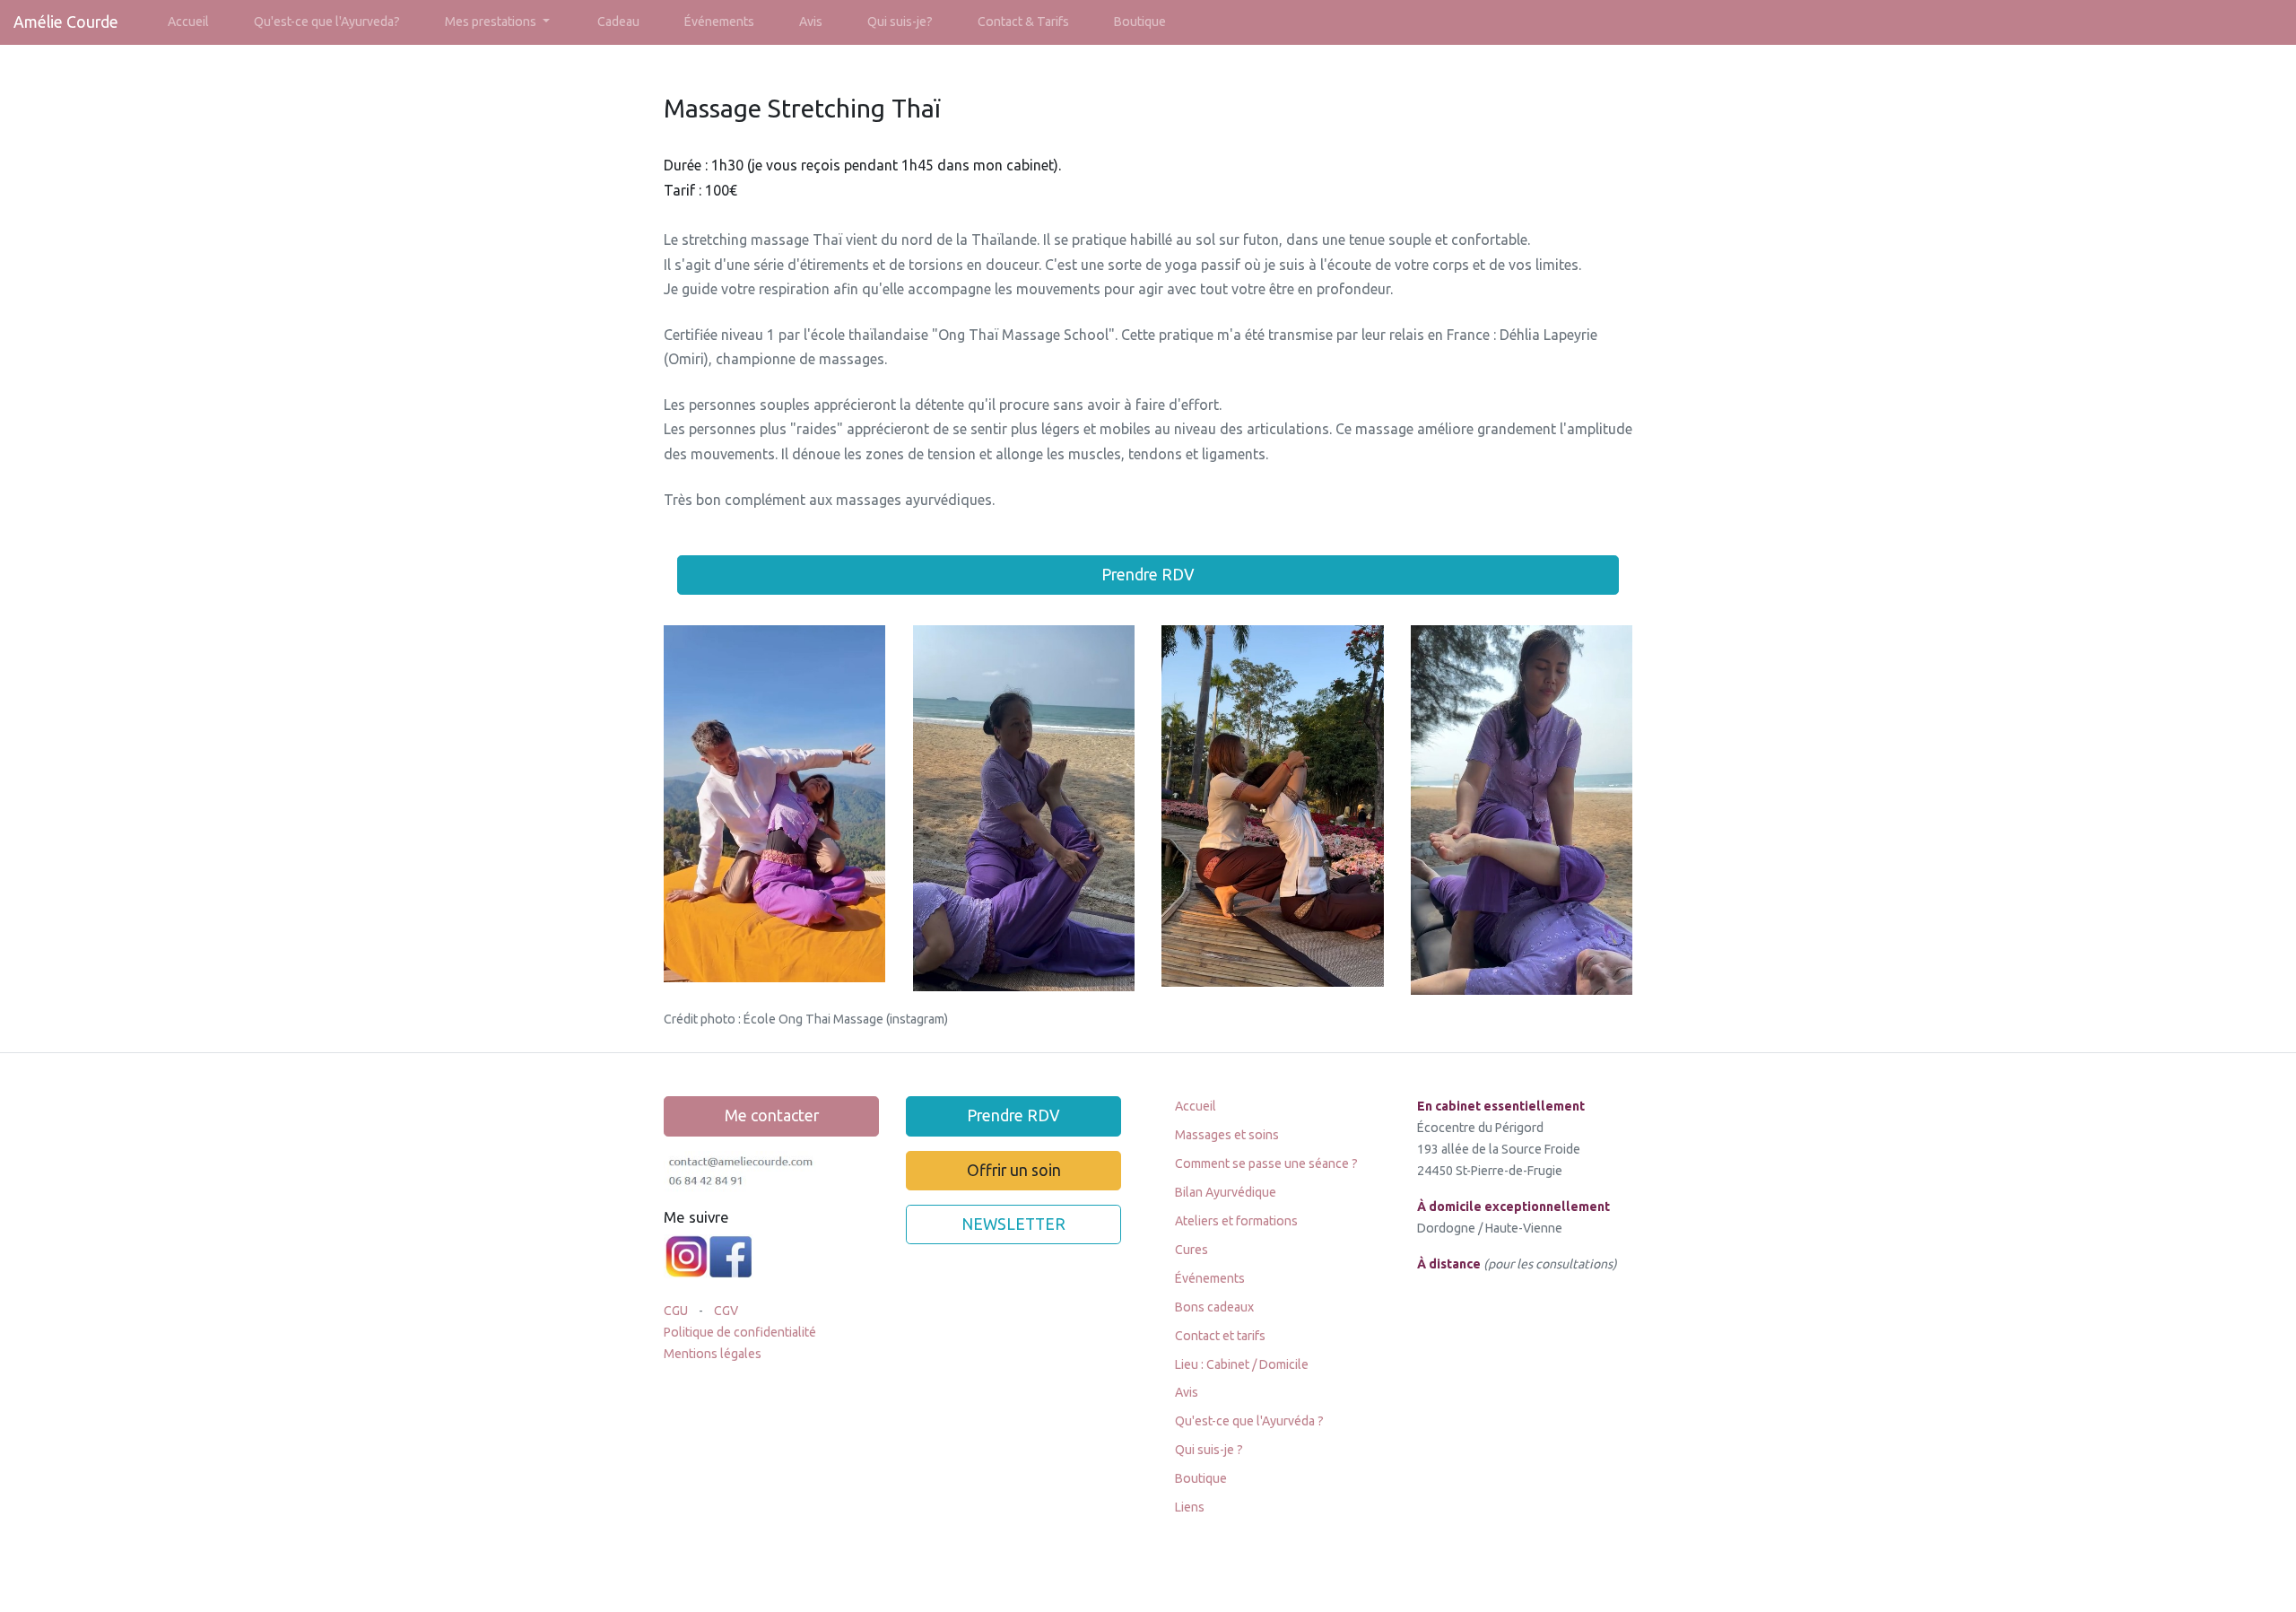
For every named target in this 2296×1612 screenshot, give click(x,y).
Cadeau (618, 22)
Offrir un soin (1014, 1170)
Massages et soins (1227, 1135)
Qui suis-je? (900, 22)
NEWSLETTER (1013, 1224)
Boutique (1140, 22)
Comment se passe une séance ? (1266, 1163)
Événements (719, 22)
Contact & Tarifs (1023, 22)
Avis (811, 22)
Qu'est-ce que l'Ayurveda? (327, 22)
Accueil (188, 22)
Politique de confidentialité (740, 1332)
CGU (677, 1311)
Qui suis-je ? (1209, 1450)
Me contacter (772, 1115)
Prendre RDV (1148, 575)
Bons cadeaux (1214, 1307)
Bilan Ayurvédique (1226, 1192)
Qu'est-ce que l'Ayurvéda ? (1249, 1421)
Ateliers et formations (1236, 1221)
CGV (727, 1311)
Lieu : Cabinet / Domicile (1242, 1364)
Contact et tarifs (1220, 1336)
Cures (1191, 1250)
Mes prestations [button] (492, 22)
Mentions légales (713, 1354)
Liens (1190, 1507)
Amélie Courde (66, 22)
